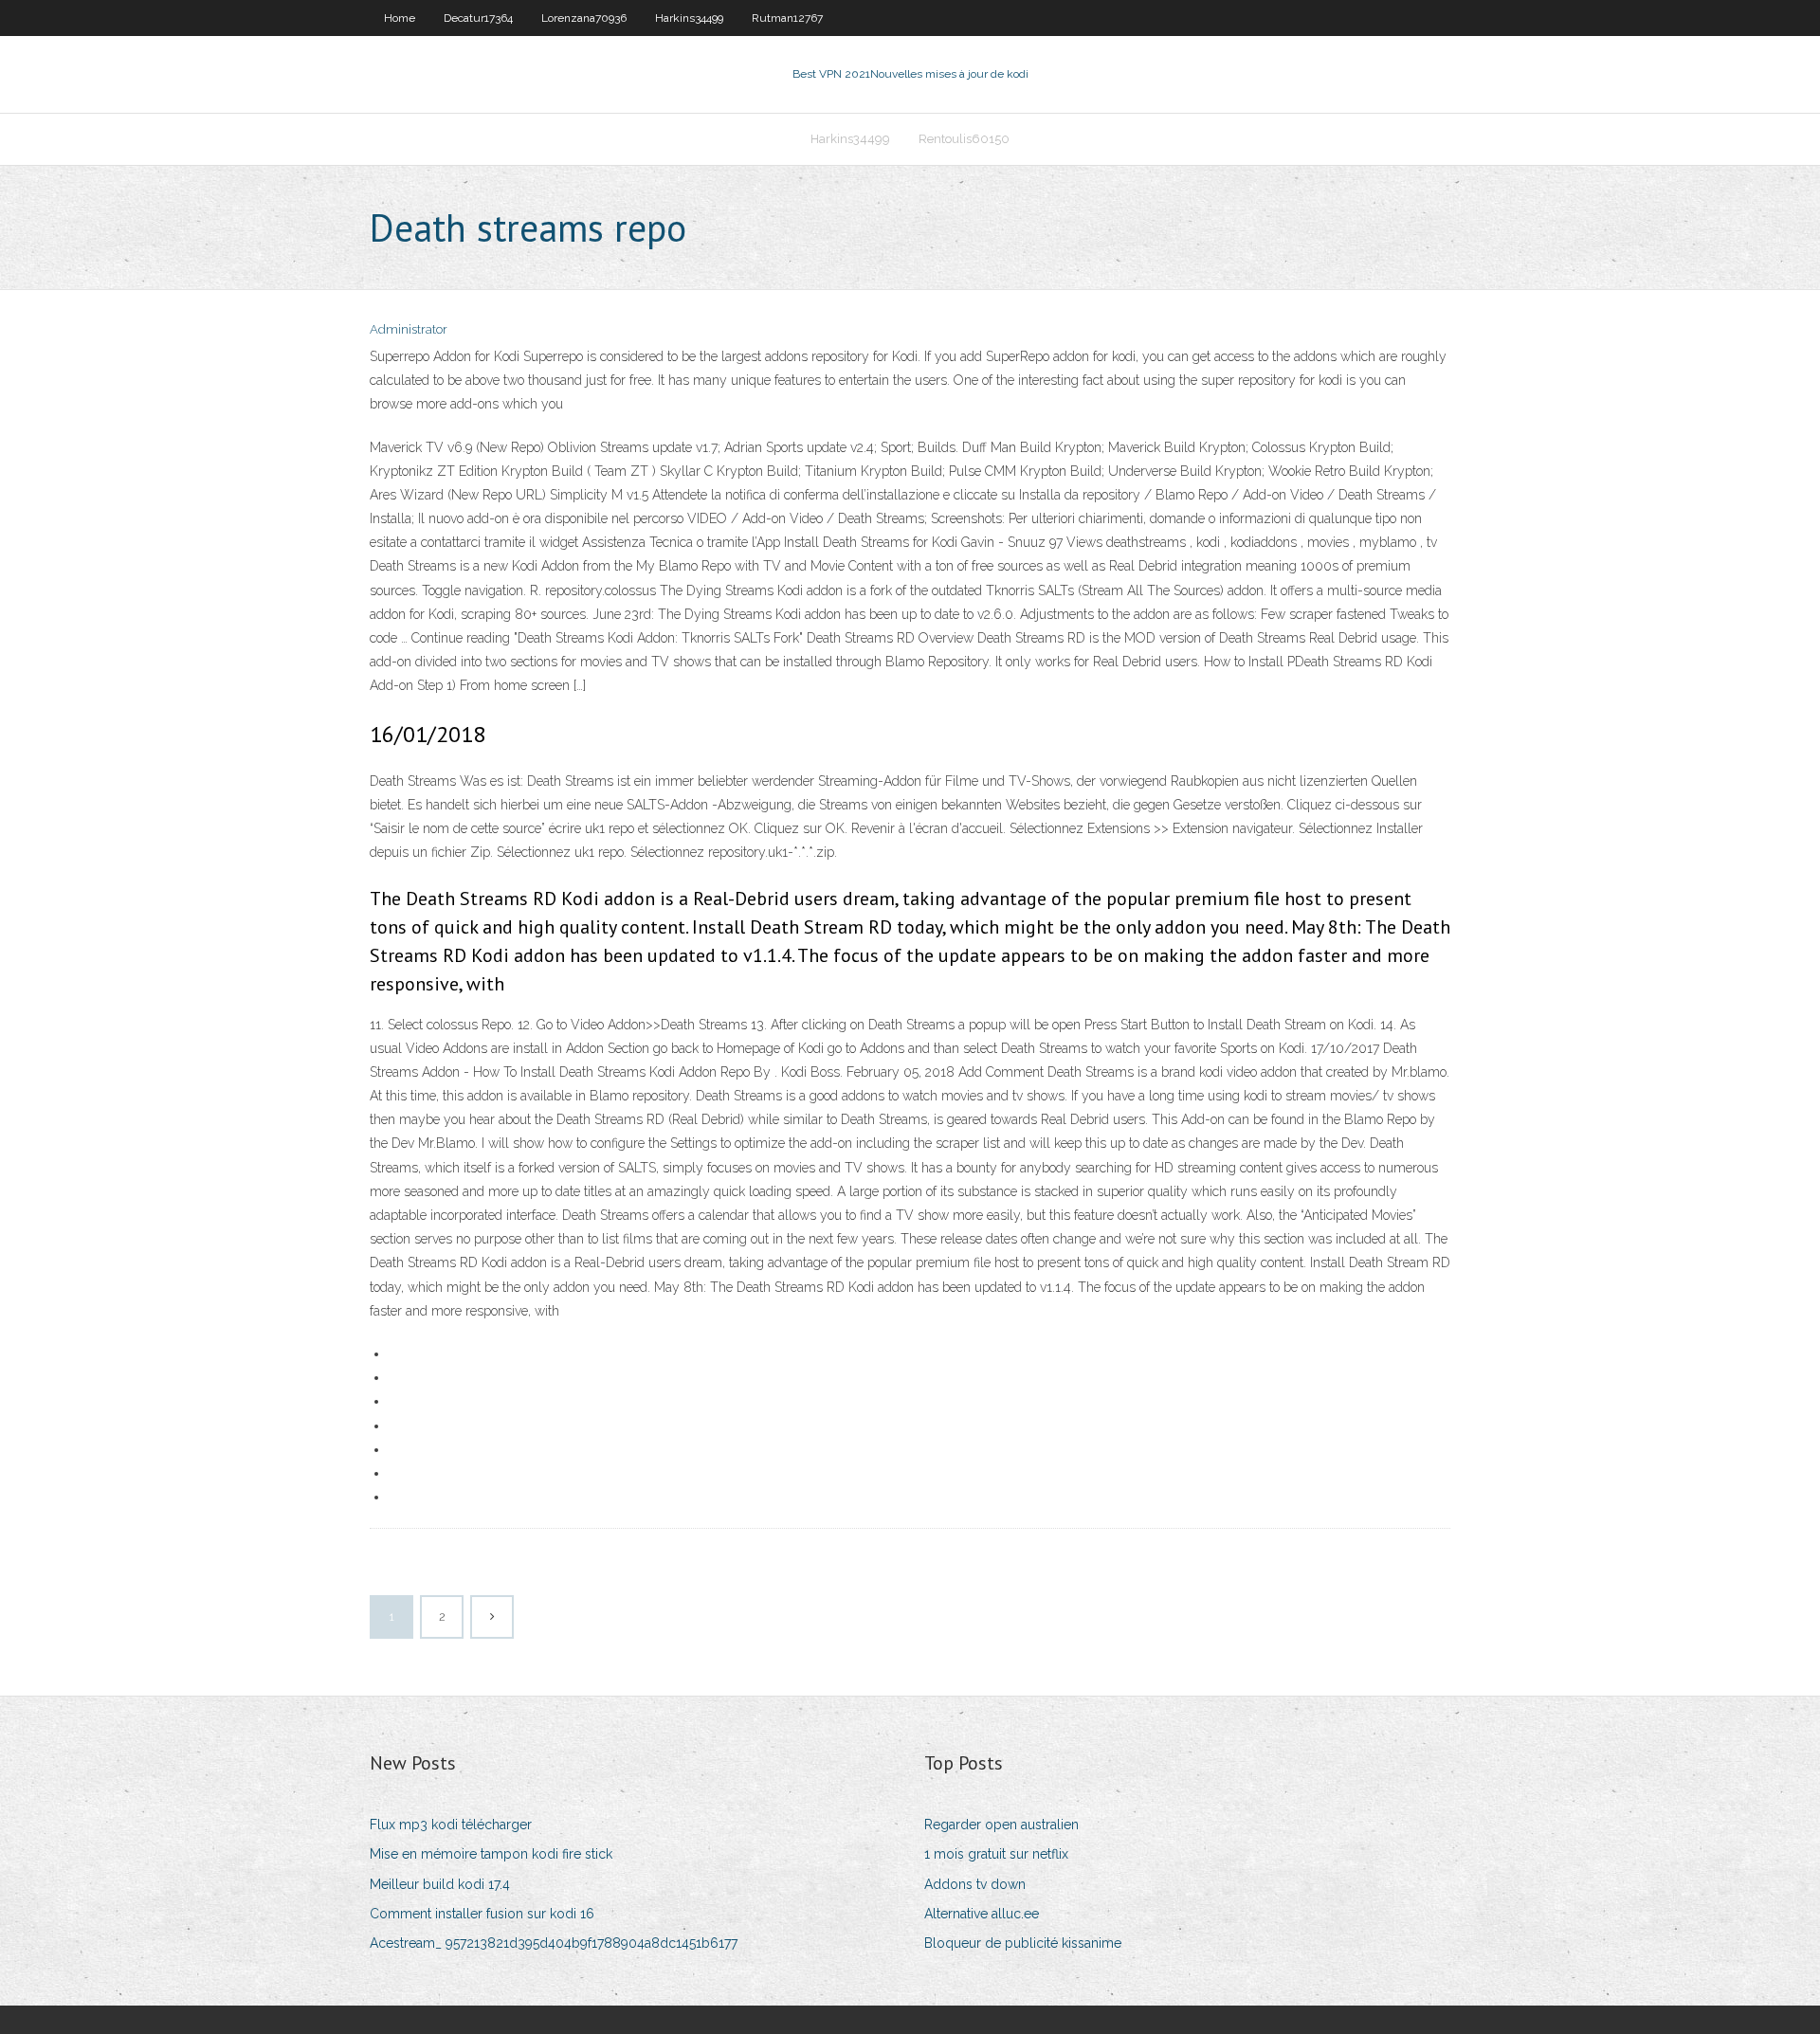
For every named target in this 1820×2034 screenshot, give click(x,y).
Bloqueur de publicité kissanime (1023, 1943)
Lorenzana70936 (584, 18)
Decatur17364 (478, 18)
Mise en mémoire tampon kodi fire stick (491, 1854)
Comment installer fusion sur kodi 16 (482, 1914)
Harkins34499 (689, 18)
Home (400, 18)
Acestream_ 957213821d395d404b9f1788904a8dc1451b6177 (554, 1943)
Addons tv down (975, 1884)
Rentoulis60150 (964, 139)
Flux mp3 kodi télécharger (451, 1825)
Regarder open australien (1001, 1825)
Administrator (409, 329)
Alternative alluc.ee (982, 1914)
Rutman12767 (787, 18)
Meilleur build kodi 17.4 (440, 1884)
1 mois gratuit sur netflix (996, 1854)
